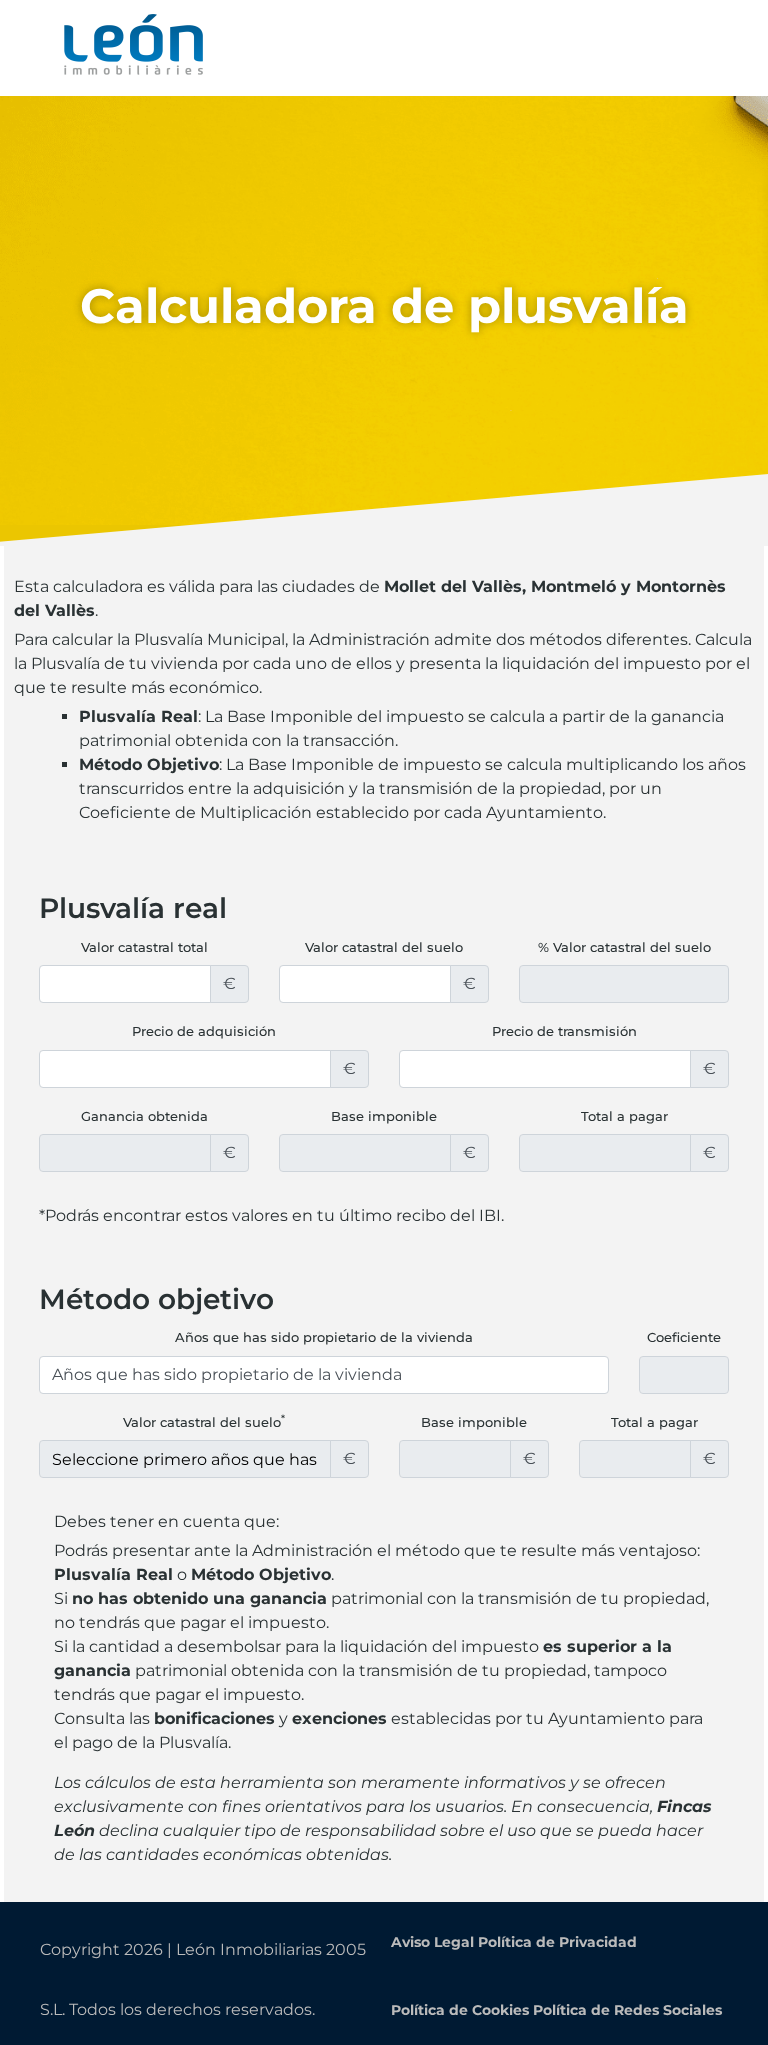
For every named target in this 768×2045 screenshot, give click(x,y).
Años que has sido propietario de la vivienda (324, 1337)
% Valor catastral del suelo (624, 947)
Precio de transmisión (564, 1031)
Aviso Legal (432, 1942)
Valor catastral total (144, 947)
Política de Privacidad (557, 1942)
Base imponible (384, 1116)
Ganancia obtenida (144, 1116)
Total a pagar (624, 1116)
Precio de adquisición (204, 1031)
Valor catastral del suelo (384, 947)
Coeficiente (684, 1337)
